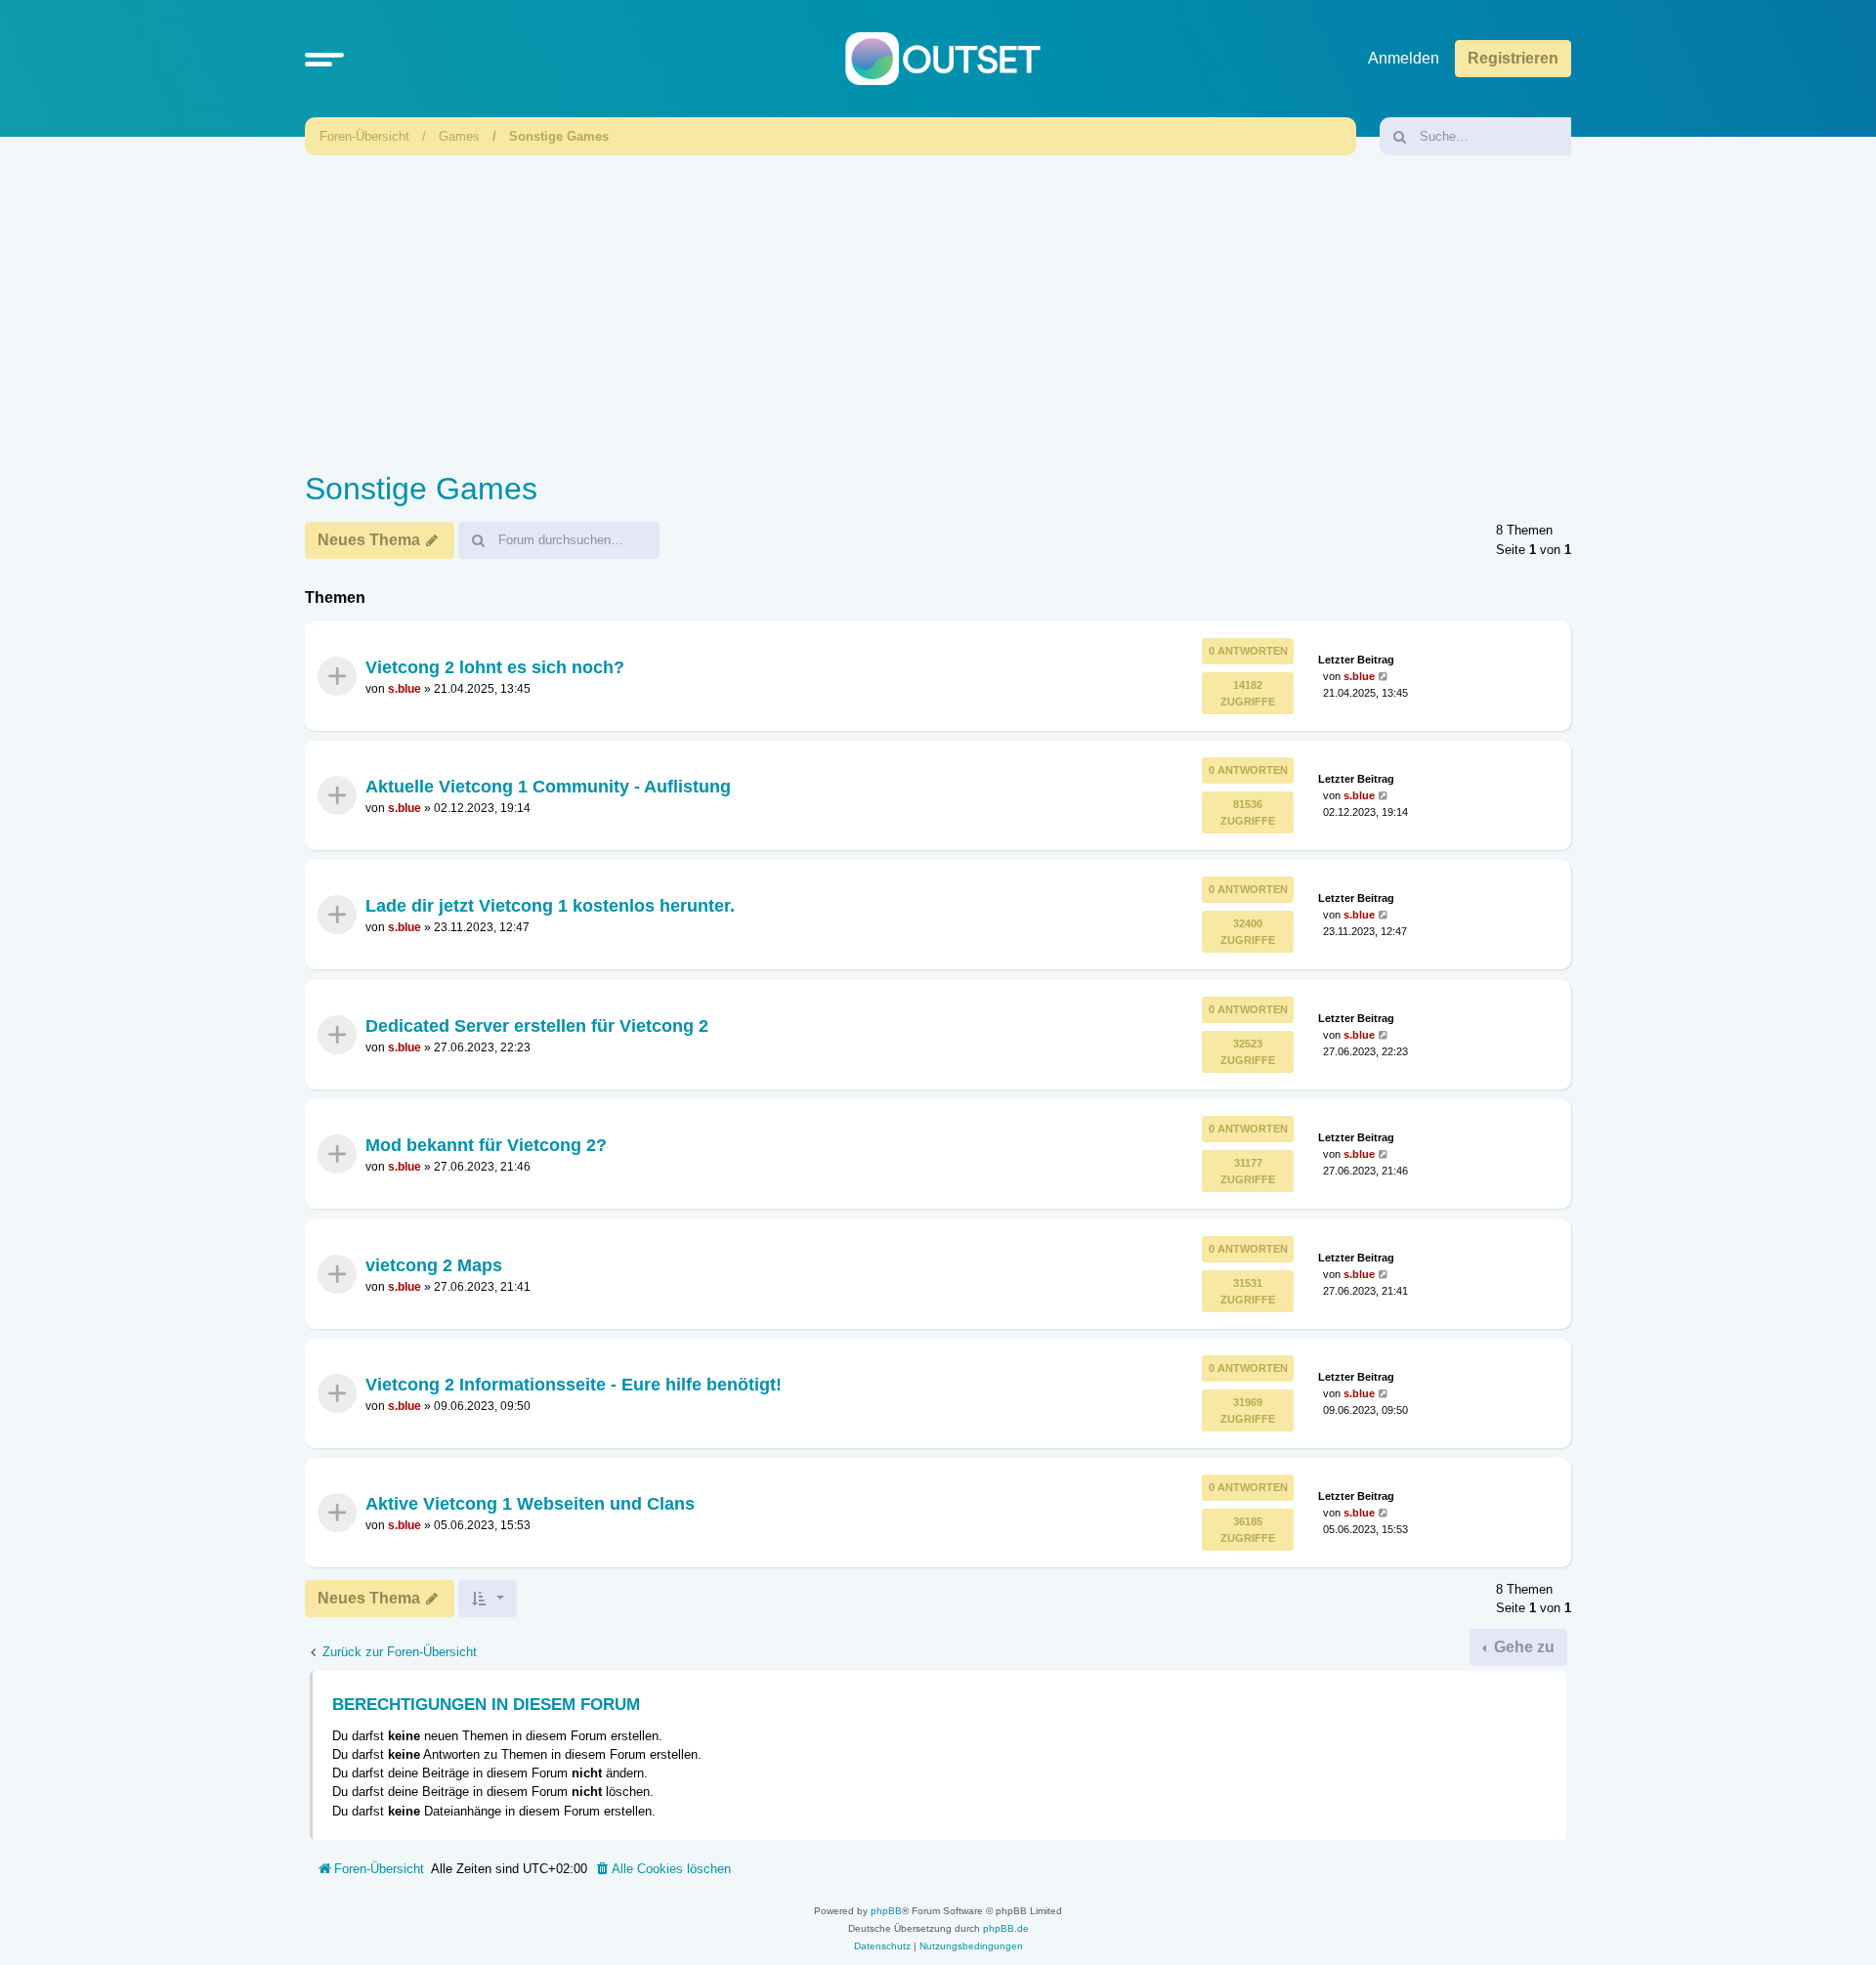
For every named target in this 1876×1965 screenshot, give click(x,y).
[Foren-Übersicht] (943, 59)
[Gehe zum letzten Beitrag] (1384, 676)
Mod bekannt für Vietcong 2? (486, 1145)
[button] (324, 59)
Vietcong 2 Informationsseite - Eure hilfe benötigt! (574, 1385)
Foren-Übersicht (364, 136)
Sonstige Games (559, 136)
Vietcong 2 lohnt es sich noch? (495, 666)
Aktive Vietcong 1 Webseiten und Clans (530, 1504)
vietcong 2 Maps (434, 1264)
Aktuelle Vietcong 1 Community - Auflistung (548, 787)
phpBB (886, 1911)
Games (459, 136)
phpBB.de (1006, 1928)
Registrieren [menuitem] (1513, 58)
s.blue (405, 689)
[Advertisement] (938, 308)
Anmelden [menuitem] (1404, 58)
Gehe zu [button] (1522, 1647)
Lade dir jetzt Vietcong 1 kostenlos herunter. (550, 906)
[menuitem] (662, 1869)
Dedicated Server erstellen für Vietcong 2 (537, 1026)
